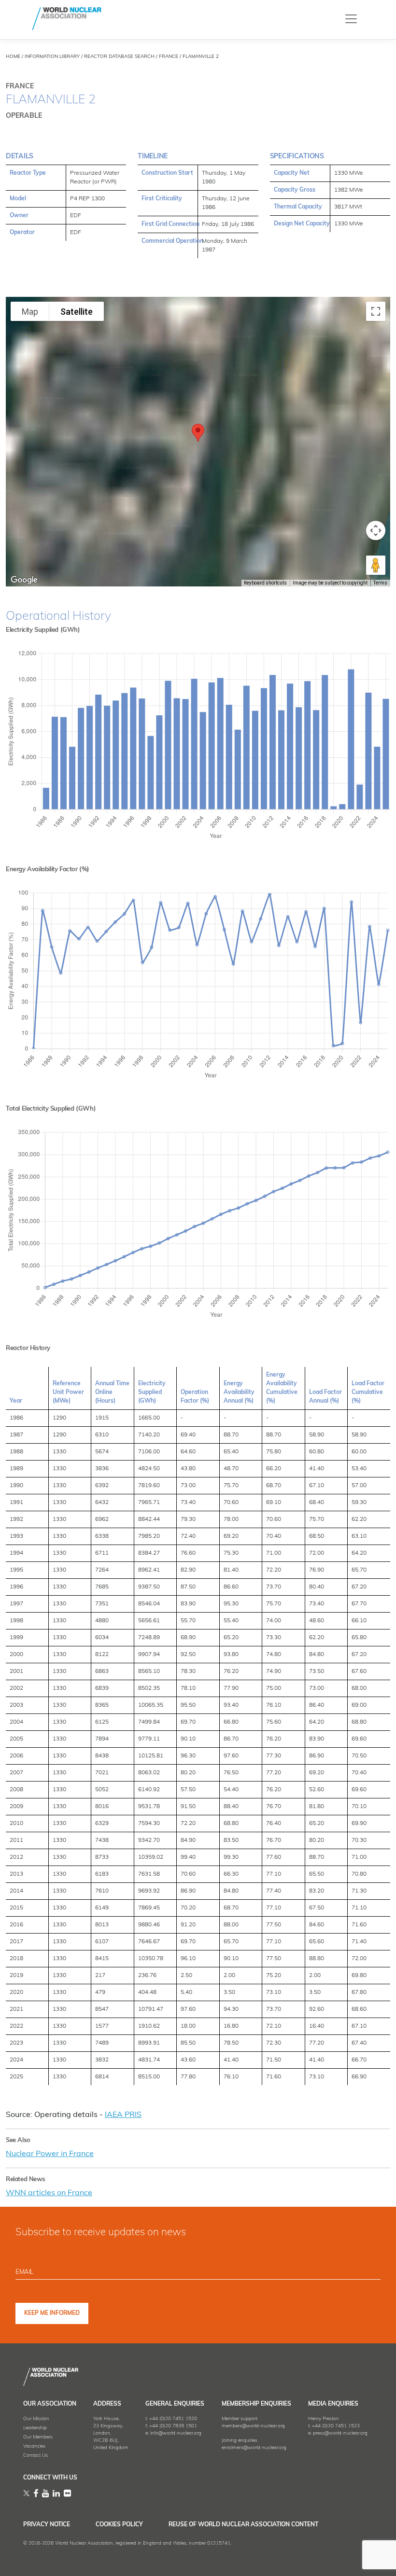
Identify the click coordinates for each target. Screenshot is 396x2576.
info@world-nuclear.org (176, 2433)
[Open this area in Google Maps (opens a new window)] (24, 580)
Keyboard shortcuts (265, 583)
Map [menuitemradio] (30, 312)
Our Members (38, 2437)
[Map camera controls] (376, 530)
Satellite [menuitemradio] (77, 312)
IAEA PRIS (123, 2115)
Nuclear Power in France (50, 2154)
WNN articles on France (49, 2193)
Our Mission (36, 2419)
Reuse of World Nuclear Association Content (243, 2525)
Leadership (35, 2428)
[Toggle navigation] (351, 19)
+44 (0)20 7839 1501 (173, 2426)
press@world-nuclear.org (340, 2433)
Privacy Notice (47, 2525)
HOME (13, 57)
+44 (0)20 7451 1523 (336, 2426)
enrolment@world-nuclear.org (254, 2448)
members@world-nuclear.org (253, 2426)
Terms (380, 583)
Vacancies (34, 2446)
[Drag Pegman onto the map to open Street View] (376, 565)
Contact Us (35, 2456)
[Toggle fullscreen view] (376, 311)
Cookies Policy (119, 2525)
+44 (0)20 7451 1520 (173, 2419)
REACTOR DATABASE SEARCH (119, 57)
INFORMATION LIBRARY (52, 57)
